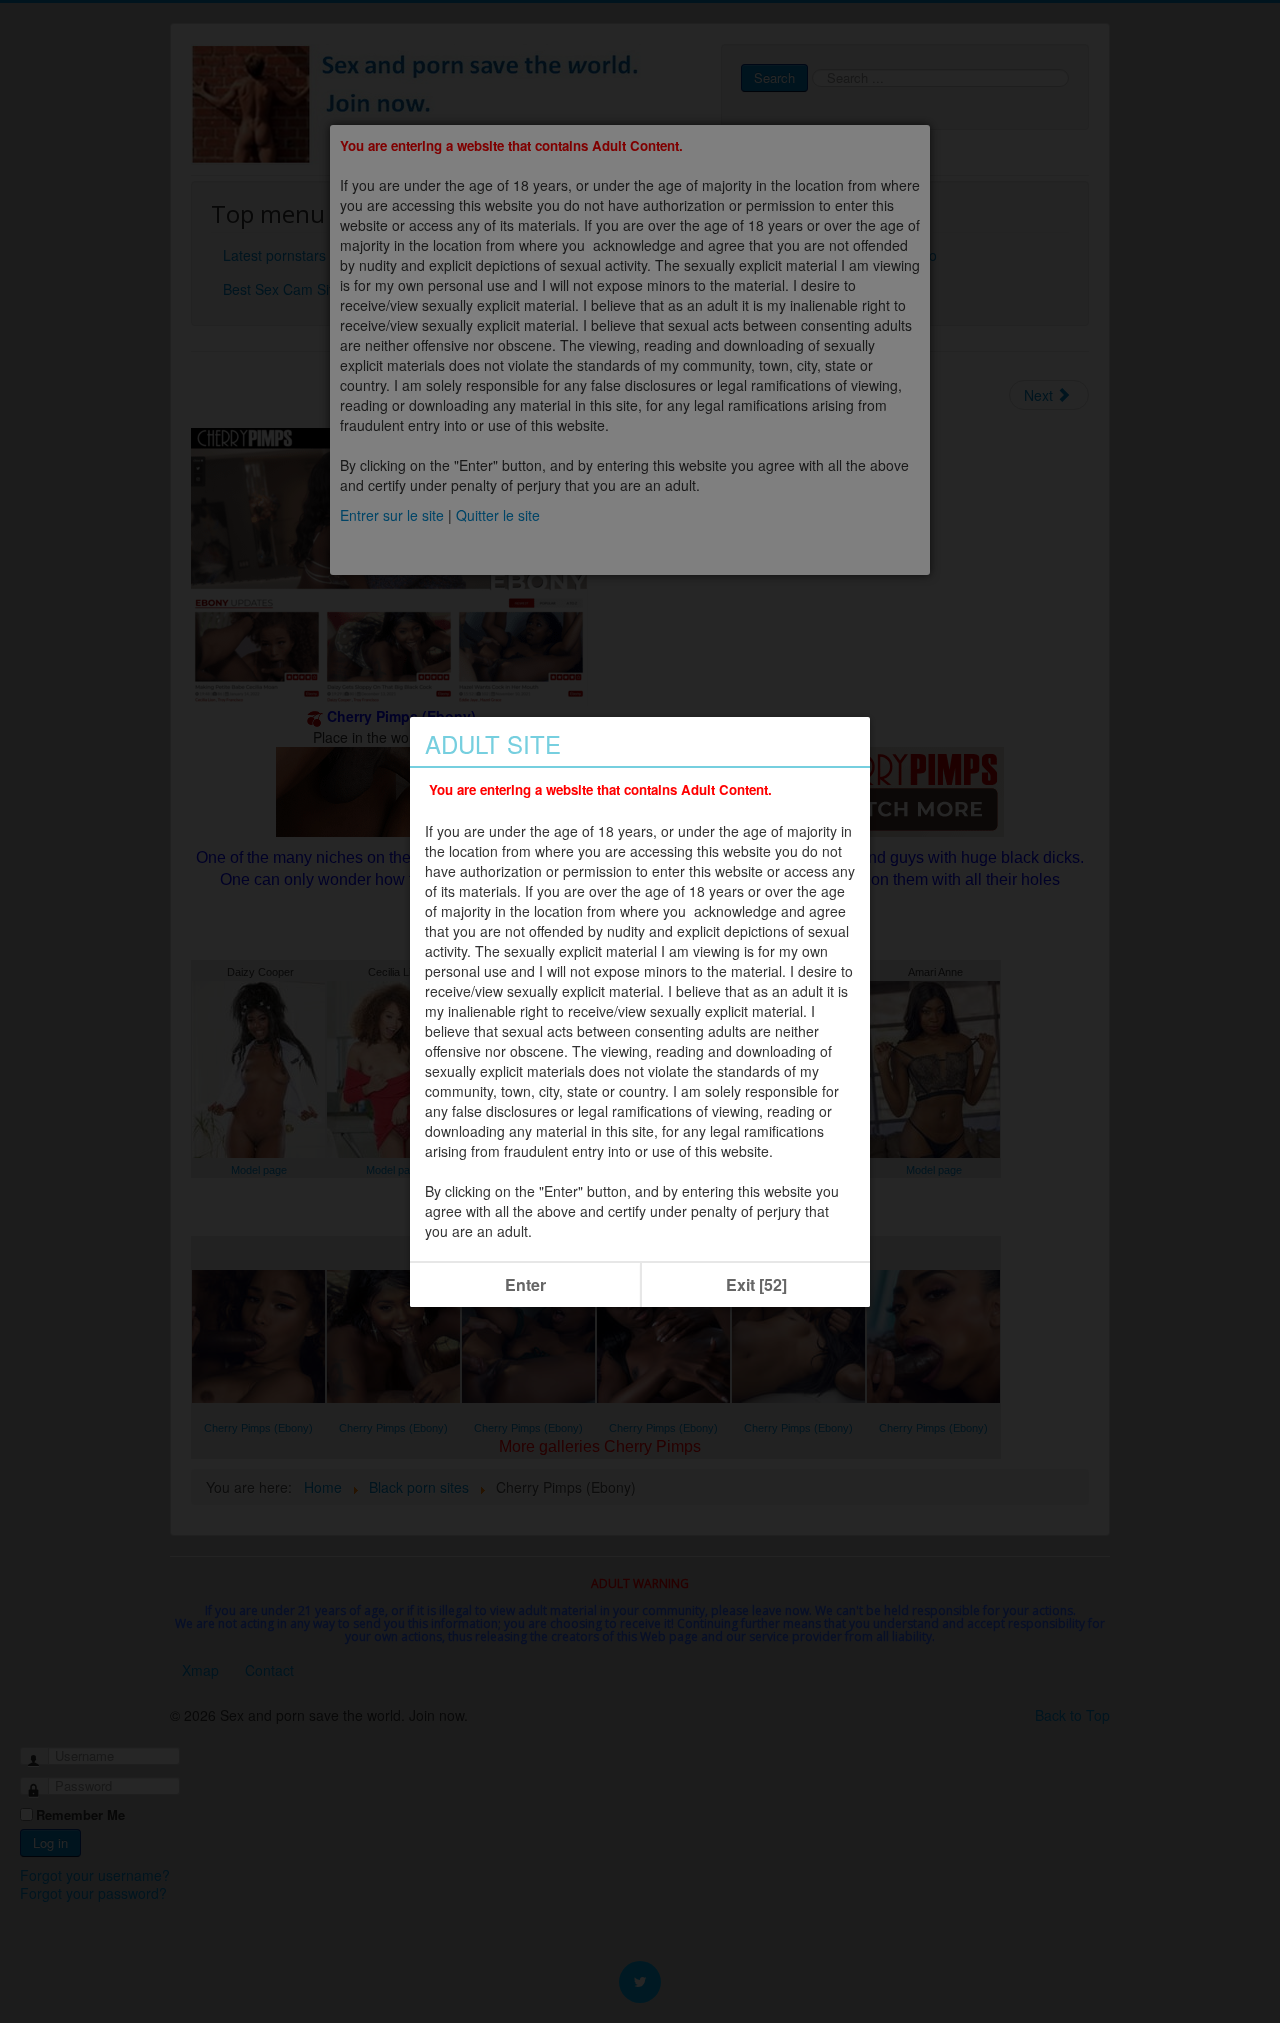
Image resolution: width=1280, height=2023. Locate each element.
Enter (525, 1284)
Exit (756, 1284)
